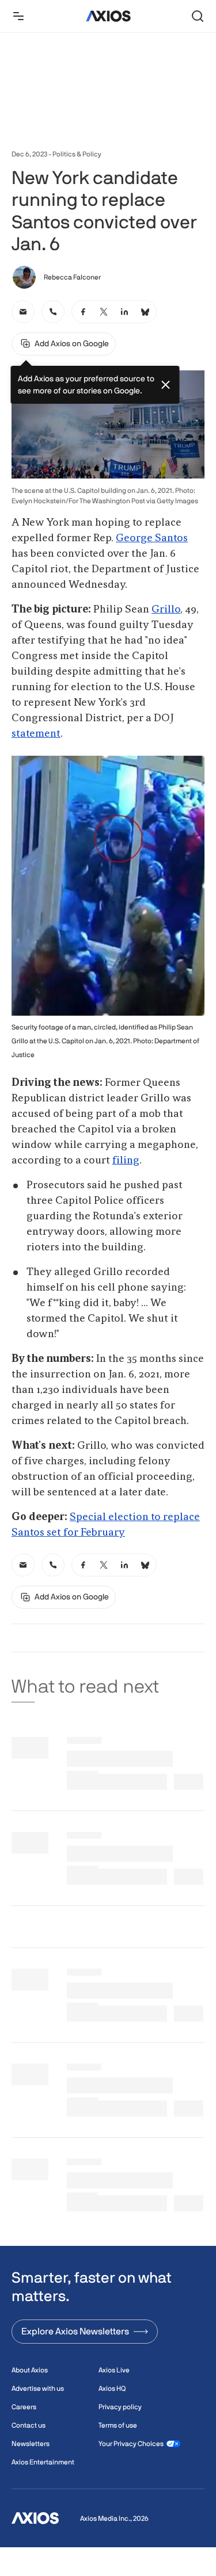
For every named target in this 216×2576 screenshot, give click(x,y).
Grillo (166, 610)
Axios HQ (112, 2389)
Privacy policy (120, 2407)
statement (36, 734)
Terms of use (118, 2425)
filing (126, 1161)
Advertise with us (38, 2389)
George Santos (152, 538)
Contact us (29, 2425)
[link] (23, 312)
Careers (24, 2407)
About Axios (30, 2370)
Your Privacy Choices (131, 2444)
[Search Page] (198, 16)
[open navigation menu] (18, 16)
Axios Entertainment (43, 2462)
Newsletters (31, 2444)
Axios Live (114, 2370)
